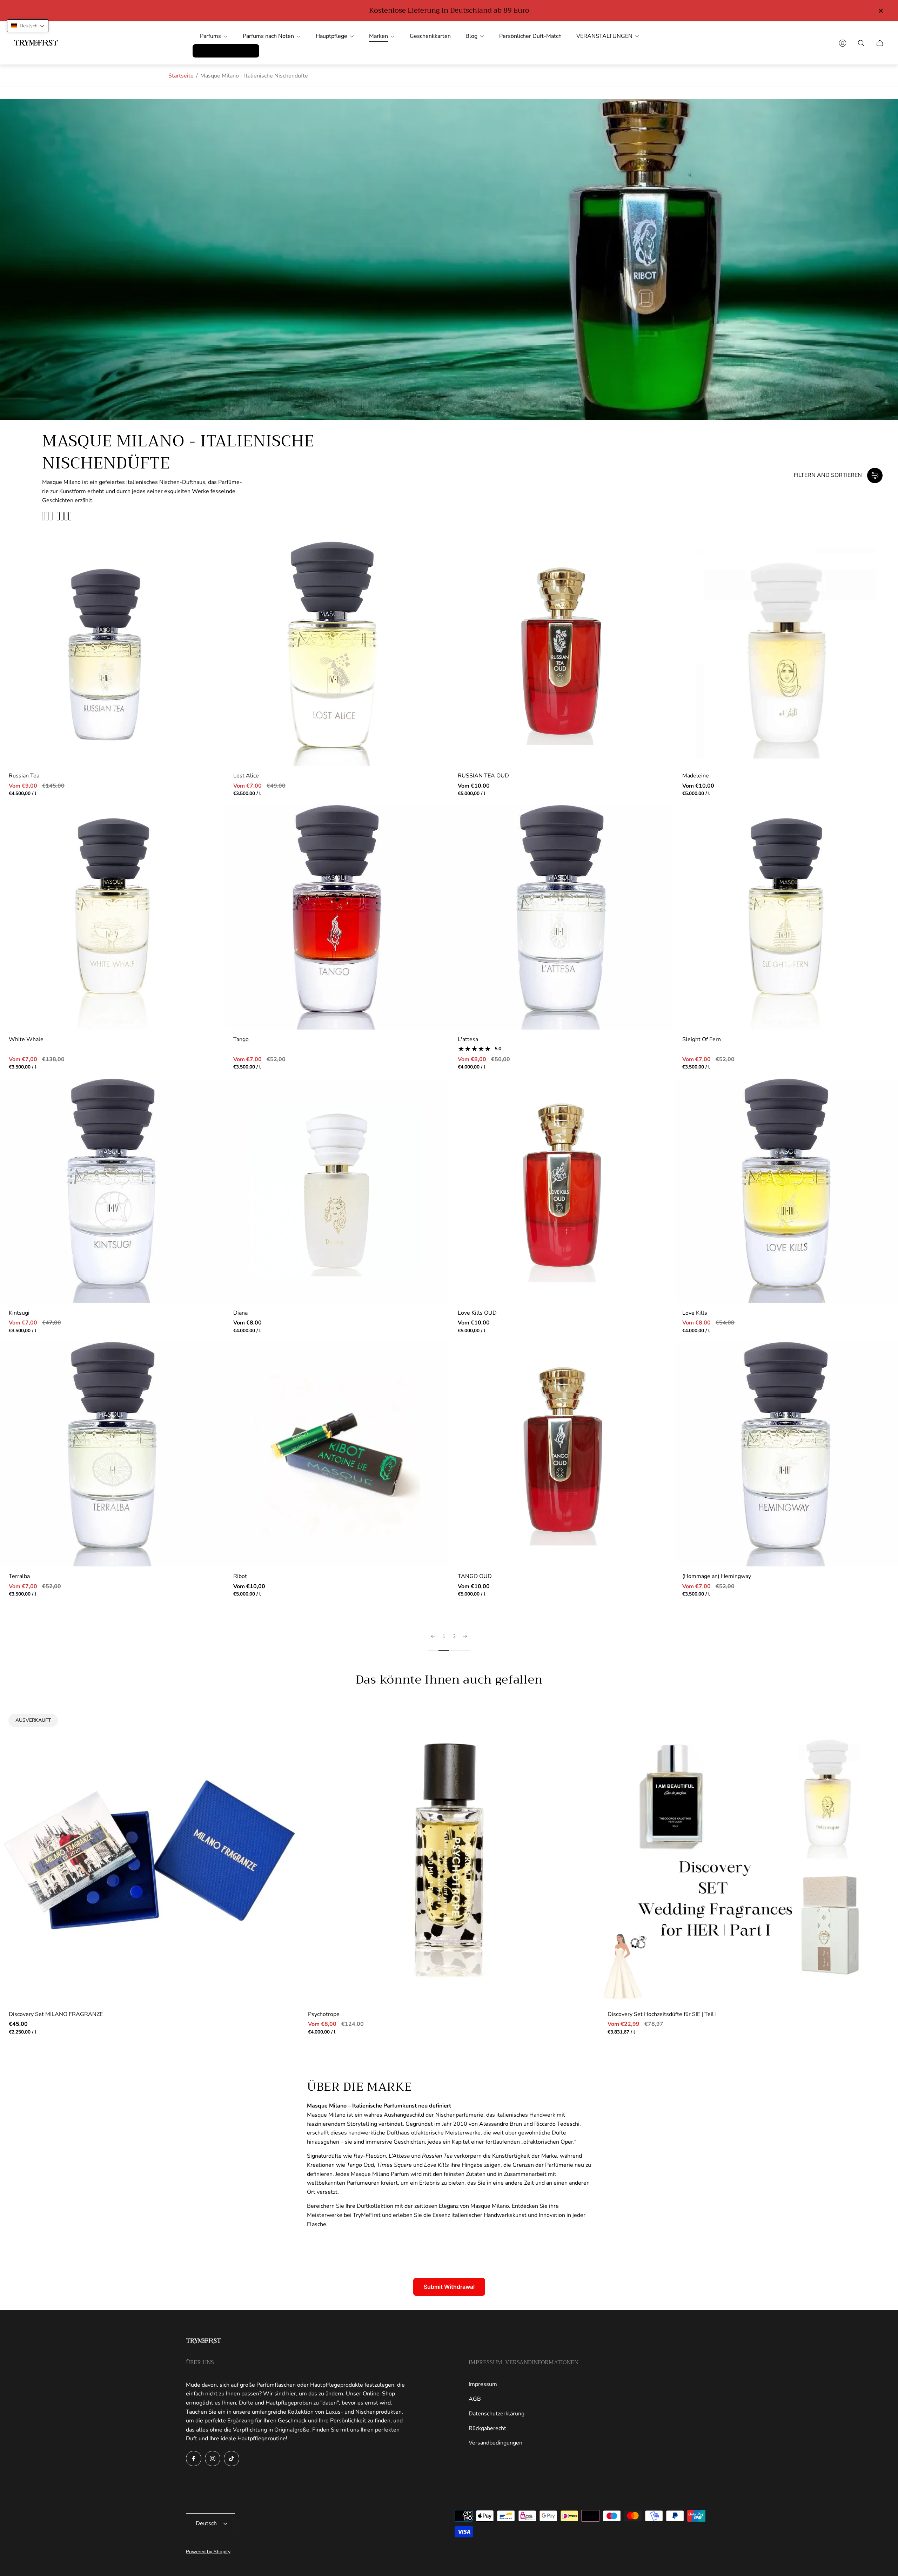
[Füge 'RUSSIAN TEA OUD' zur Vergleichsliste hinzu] (657, 578)
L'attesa (468, 1039)
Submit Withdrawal (449, 2287)
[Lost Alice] (337, 654)
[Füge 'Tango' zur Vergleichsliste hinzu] (433, 842)
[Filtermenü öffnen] (875, 476)
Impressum (483, 2384)
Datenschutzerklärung (497, 2414)
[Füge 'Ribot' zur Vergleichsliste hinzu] (433, 1379)
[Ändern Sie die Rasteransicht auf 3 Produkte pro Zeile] (47, 516)
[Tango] (337, 917)
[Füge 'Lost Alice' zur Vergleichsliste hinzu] (433, 578)
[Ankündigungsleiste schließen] (880, 11)
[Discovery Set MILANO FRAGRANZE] (150, 1855)
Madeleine (696, 776)
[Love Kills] (786, 1191)
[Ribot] (337, 1454)
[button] (28, 26)
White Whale (26, 1039)
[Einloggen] (843, 43)
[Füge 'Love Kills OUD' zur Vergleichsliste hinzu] (657, 1115)
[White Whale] (112, 917)
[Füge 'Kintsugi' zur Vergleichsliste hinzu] (208, 1115)
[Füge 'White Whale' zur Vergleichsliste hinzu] (208, 842)
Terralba (19, 1576)
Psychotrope (324, 2014)
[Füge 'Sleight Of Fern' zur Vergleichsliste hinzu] (882, 842)
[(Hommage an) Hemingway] (786, 1454)
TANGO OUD (475, 1576)
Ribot (240, 1576)
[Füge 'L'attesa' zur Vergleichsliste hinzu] (657, 842)
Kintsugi (19, 1313)
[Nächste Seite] (465, 1642)
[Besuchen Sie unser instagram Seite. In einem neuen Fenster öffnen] (213, 2459)
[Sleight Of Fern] (786, 917)
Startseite (181, 76)
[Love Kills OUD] (561, 1191)
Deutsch (206, 2523)
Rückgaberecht (487, 2428)
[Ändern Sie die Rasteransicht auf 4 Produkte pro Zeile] (64, 516)
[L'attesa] (561, 917)
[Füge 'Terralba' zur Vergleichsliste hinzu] (208, 1379)
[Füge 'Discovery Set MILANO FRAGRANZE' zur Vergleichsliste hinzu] (283, 1721)
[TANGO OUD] (561, 1454)
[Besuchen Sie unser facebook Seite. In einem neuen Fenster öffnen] (194, 2459)
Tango (241, 1039)
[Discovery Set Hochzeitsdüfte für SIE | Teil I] (748, 1855)
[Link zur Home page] (203, 2342)
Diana (240, 1313)
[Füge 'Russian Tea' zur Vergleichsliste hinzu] (208, 578)
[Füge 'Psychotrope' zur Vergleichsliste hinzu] (583, 1742)
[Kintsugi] (112, 1191)
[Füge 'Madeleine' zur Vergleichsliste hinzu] (882, 578)
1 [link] (444, 1637)
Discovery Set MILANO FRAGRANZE (56, 2014)
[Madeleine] (786, 654)
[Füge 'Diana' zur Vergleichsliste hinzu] (433, 1115)
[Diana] (337, 1191)
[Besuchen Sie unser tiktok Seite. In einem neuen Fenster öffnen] (232, 2459)
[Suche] (861, 43)
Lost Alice (246, 776)
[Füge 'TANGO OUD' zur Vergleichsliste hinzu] (657, 1379)
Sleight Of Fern (702, 1039)
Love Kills (695, 1313)
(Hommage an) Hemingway (717, 1576)
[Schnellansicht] (208, 558)
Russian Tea (24, 776)
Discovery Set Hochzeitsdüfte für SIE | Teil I (662, 2014)
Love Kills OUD (477, 1313)
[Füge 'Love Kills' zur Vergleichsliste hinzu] (882, 1115)
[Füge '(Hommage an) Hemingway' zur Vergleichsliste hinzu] (882, 1379)
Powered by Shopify (208, 2552)
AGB (475, 2399)
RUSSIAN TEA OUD (483, 776)
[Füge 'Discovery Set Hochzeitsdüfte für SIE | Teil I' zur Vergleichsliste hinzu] (882, 1742)
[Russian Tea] (112, 654)
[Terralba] (112, 1454)
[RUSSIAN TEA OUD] (561, 654)
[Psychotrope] (449, 1855)
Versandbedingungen (495, 2443)
